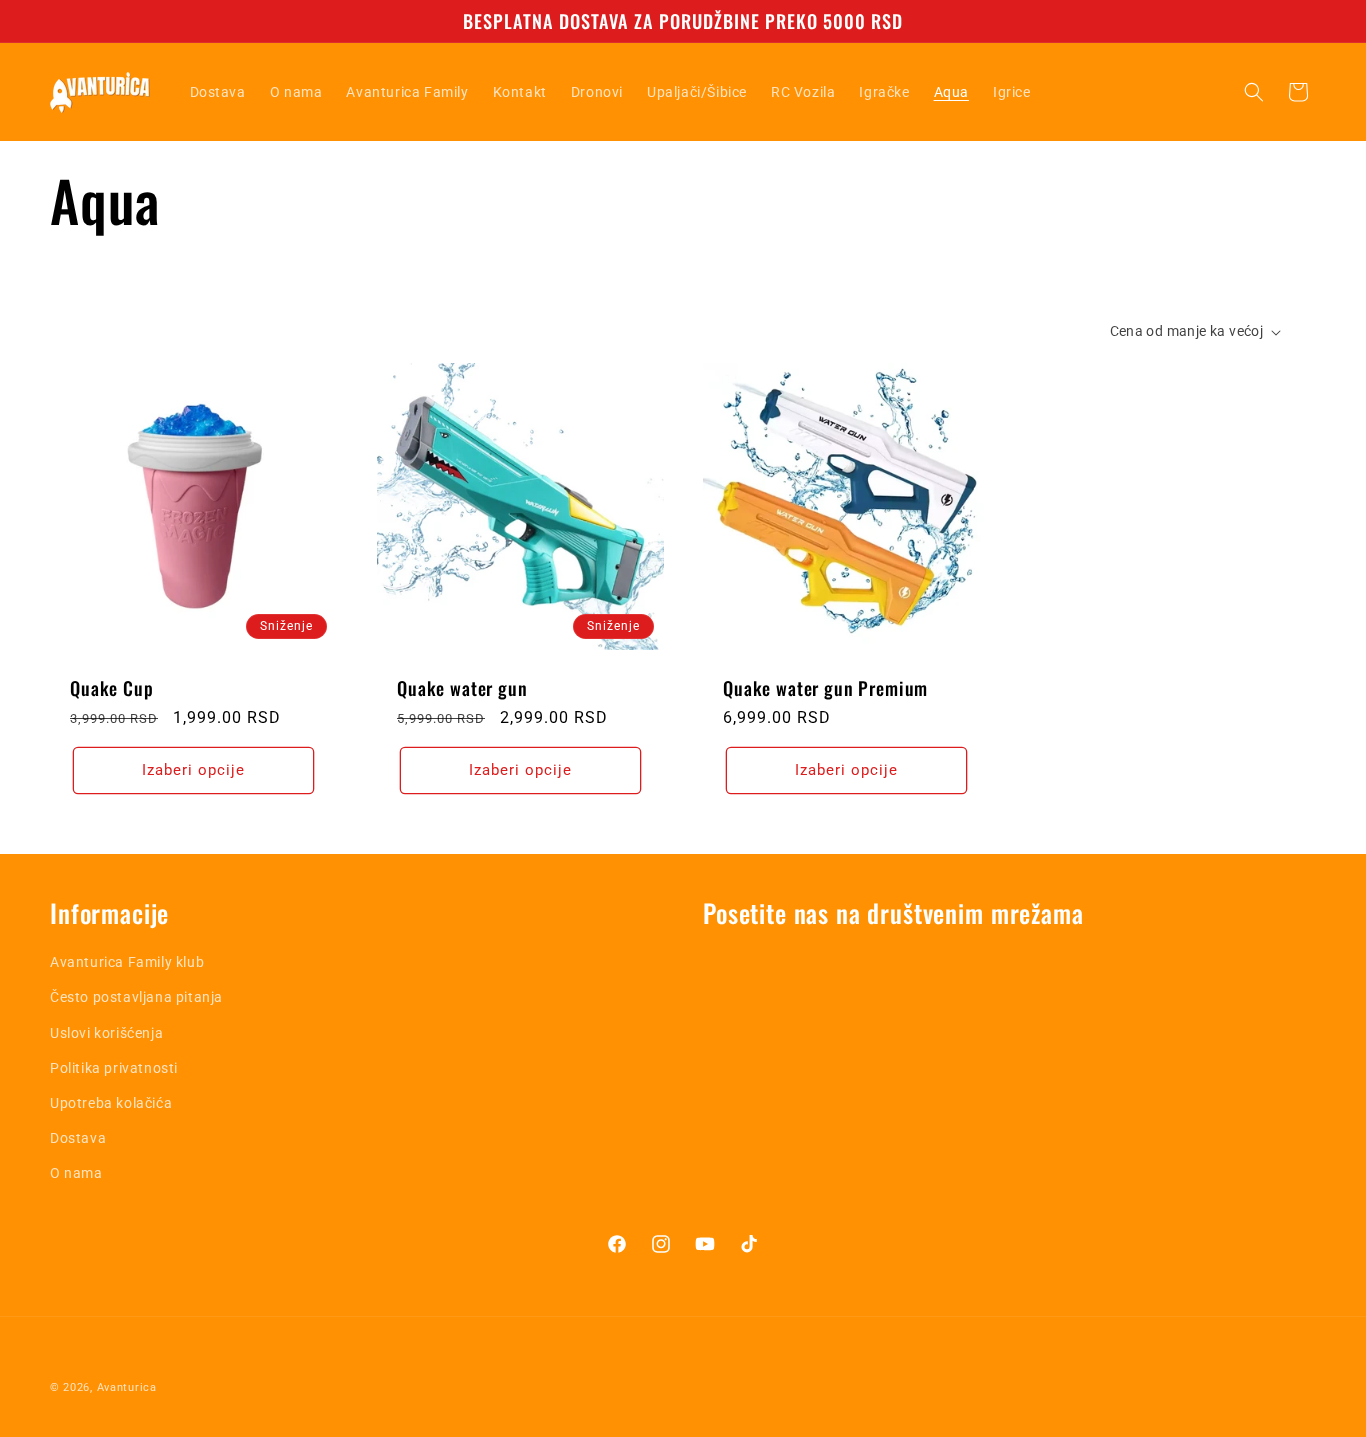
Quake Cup (112, 688)
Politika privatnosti (114, 1068)
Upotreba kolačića (111, 1103)
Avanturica (127, 1387)
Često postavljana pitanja (136, 997)
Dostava (78, 1138)
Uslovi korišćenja (106, 1033)
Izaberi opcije (193, 770)
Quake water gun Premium (825, 688)
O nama (76, 1173)
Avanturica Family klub (127, 962)
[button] (1254, 92)
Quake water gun (462, 688)
